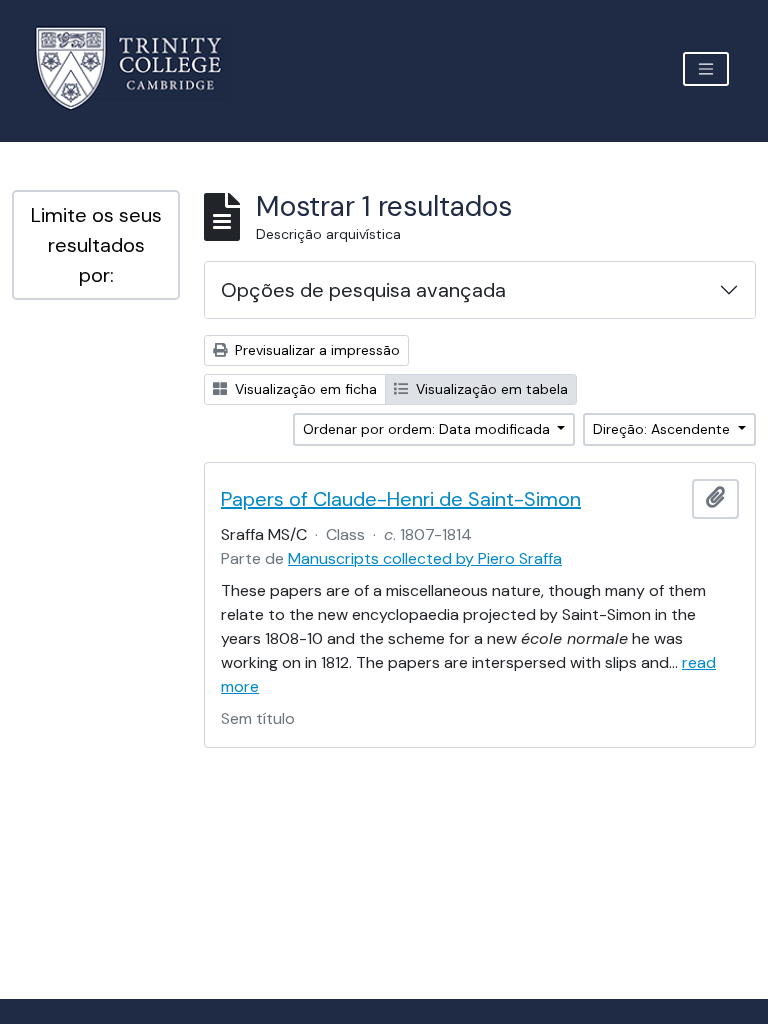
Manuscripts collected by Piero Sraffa (425, 558)
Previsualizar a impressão (315, 350)
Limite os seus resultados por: (96, 245)
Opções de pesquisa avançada (363, 290)
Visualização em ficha (304, 389)
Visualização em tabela (490, 389)
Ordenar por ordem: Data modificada (428, 429)
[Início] (140, 68)
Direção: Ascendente (663, 429)
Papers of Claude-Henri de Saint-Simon (401, 499)
